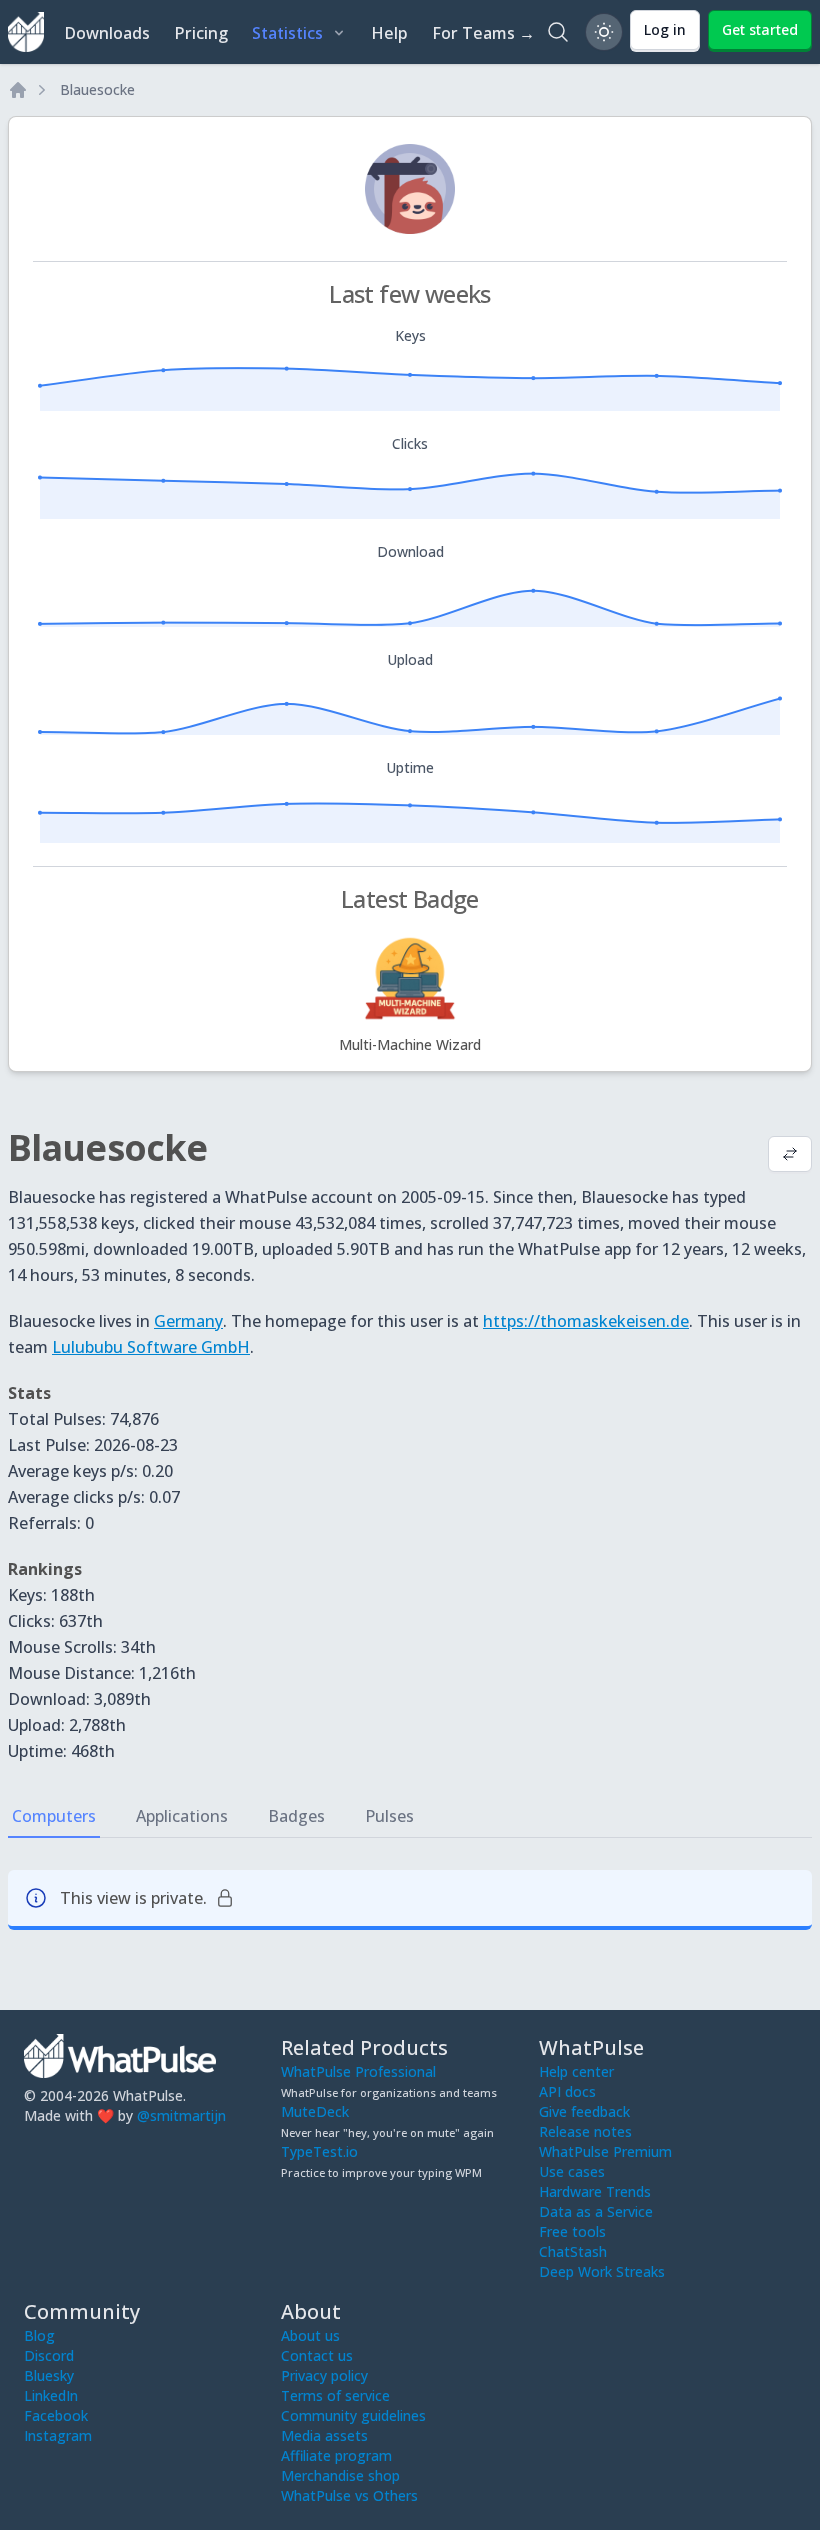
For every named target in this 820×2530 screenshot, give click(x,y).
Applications (182, 1816)
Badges (296, 1816)
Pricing (201, 33)
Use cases (572, 2171)
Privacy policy (324, 2375)
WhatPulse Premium (605, 2151)
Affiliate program (336, 2455)
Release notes (585, 2131)
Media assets (324, 2435)
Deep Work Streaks (602, 2271)
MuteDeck (315, 2111)
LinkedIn (51, 2395)
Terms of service (335, 2395)
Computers (54, 1816)
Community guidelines (353, 2415)
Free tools (572, 2231)
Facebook (56, 2415)
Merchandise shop (340, 2475)
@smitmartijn (181, 2115)
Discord (49, 2355)
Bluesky (49, 2375)
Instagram (58, 2435)
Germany (188, 1321)
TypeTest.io (319, 2151)
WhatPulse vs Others (349, 2495)
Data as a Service (596, 2211)
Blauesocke (97, 89)
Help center (576, 2071)
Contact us (317, 2355)
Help (389, 33)
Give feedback (584, 2111)
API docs (567, 2091)
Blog (39, 2335)
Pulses (389, 1816)
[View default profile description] (790, 1156)
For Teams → (483, 33)
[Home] (18, 90)
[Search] (558, 32)
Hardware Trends (595, 2191)
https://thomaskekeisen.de (586, 1321)
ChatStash (573, 2251)
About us (310, 2335)
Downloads (107, 33)
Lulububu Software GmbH (151, 1347)
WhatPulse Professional (358, 2071)
